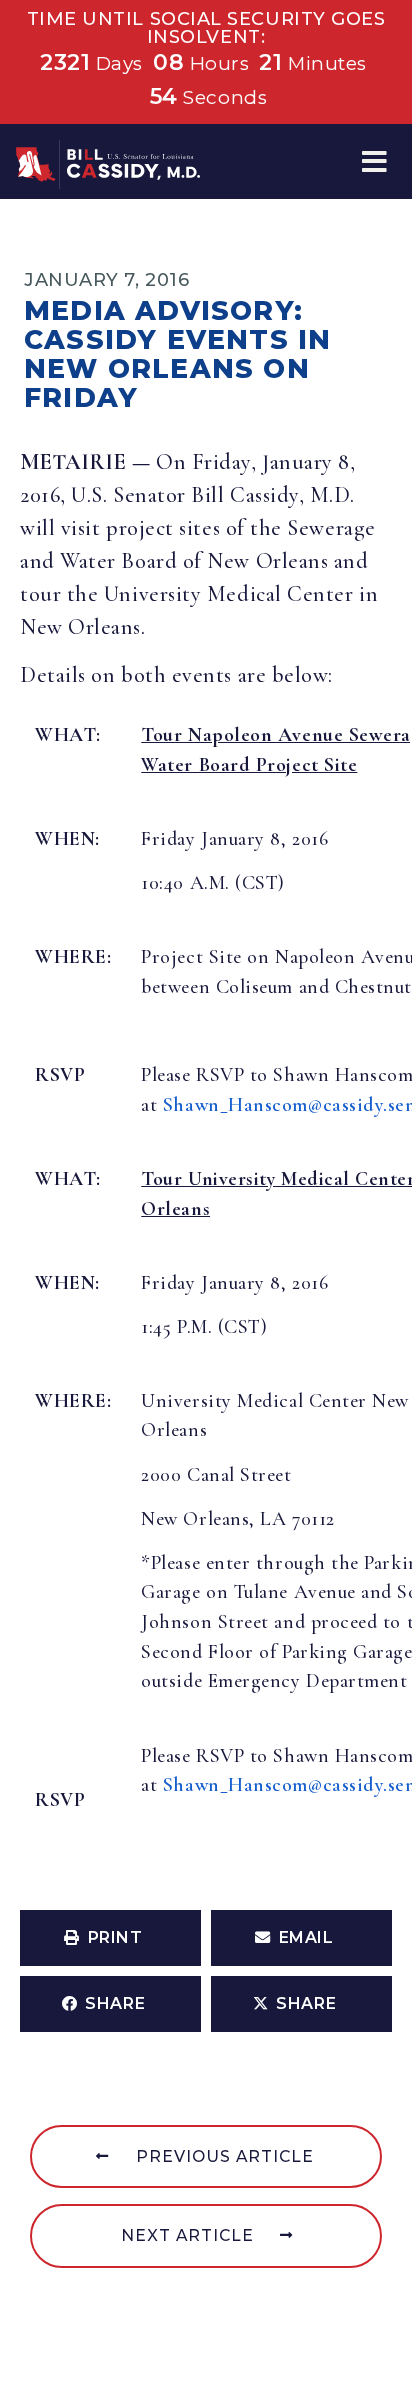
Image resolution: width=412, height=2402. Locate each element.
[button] (374, 161)
